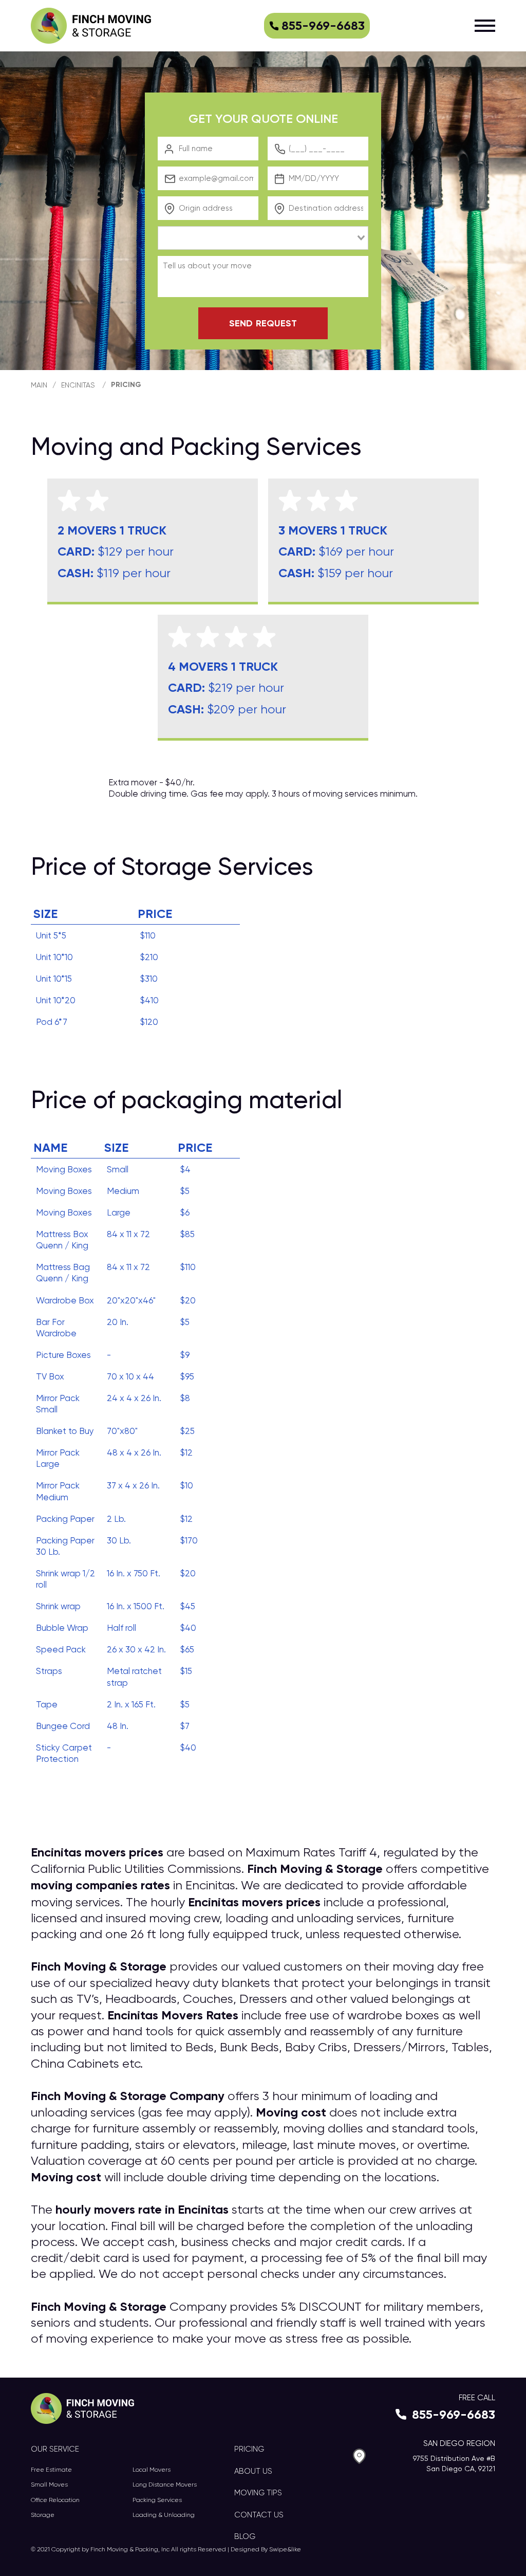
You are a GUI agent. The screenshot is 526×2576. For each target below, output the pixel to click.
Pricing (126, 385)
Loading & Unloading (164, 2515)
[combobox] (263, 238)
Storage (43, 2515)
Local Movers (152, 2470)
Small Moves (49, 2485)
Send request (263, 323)
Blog (245, 2536)
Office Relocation (55, 2500)
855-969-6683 (323, 25)
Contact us (259, 2515)
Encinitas (78, 385)
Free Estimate (51, 2470)
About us (253, 2471)
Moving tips (258, 2493)
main (39, 385)
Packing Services (157, 2500)
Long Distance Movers (165, 2485)
